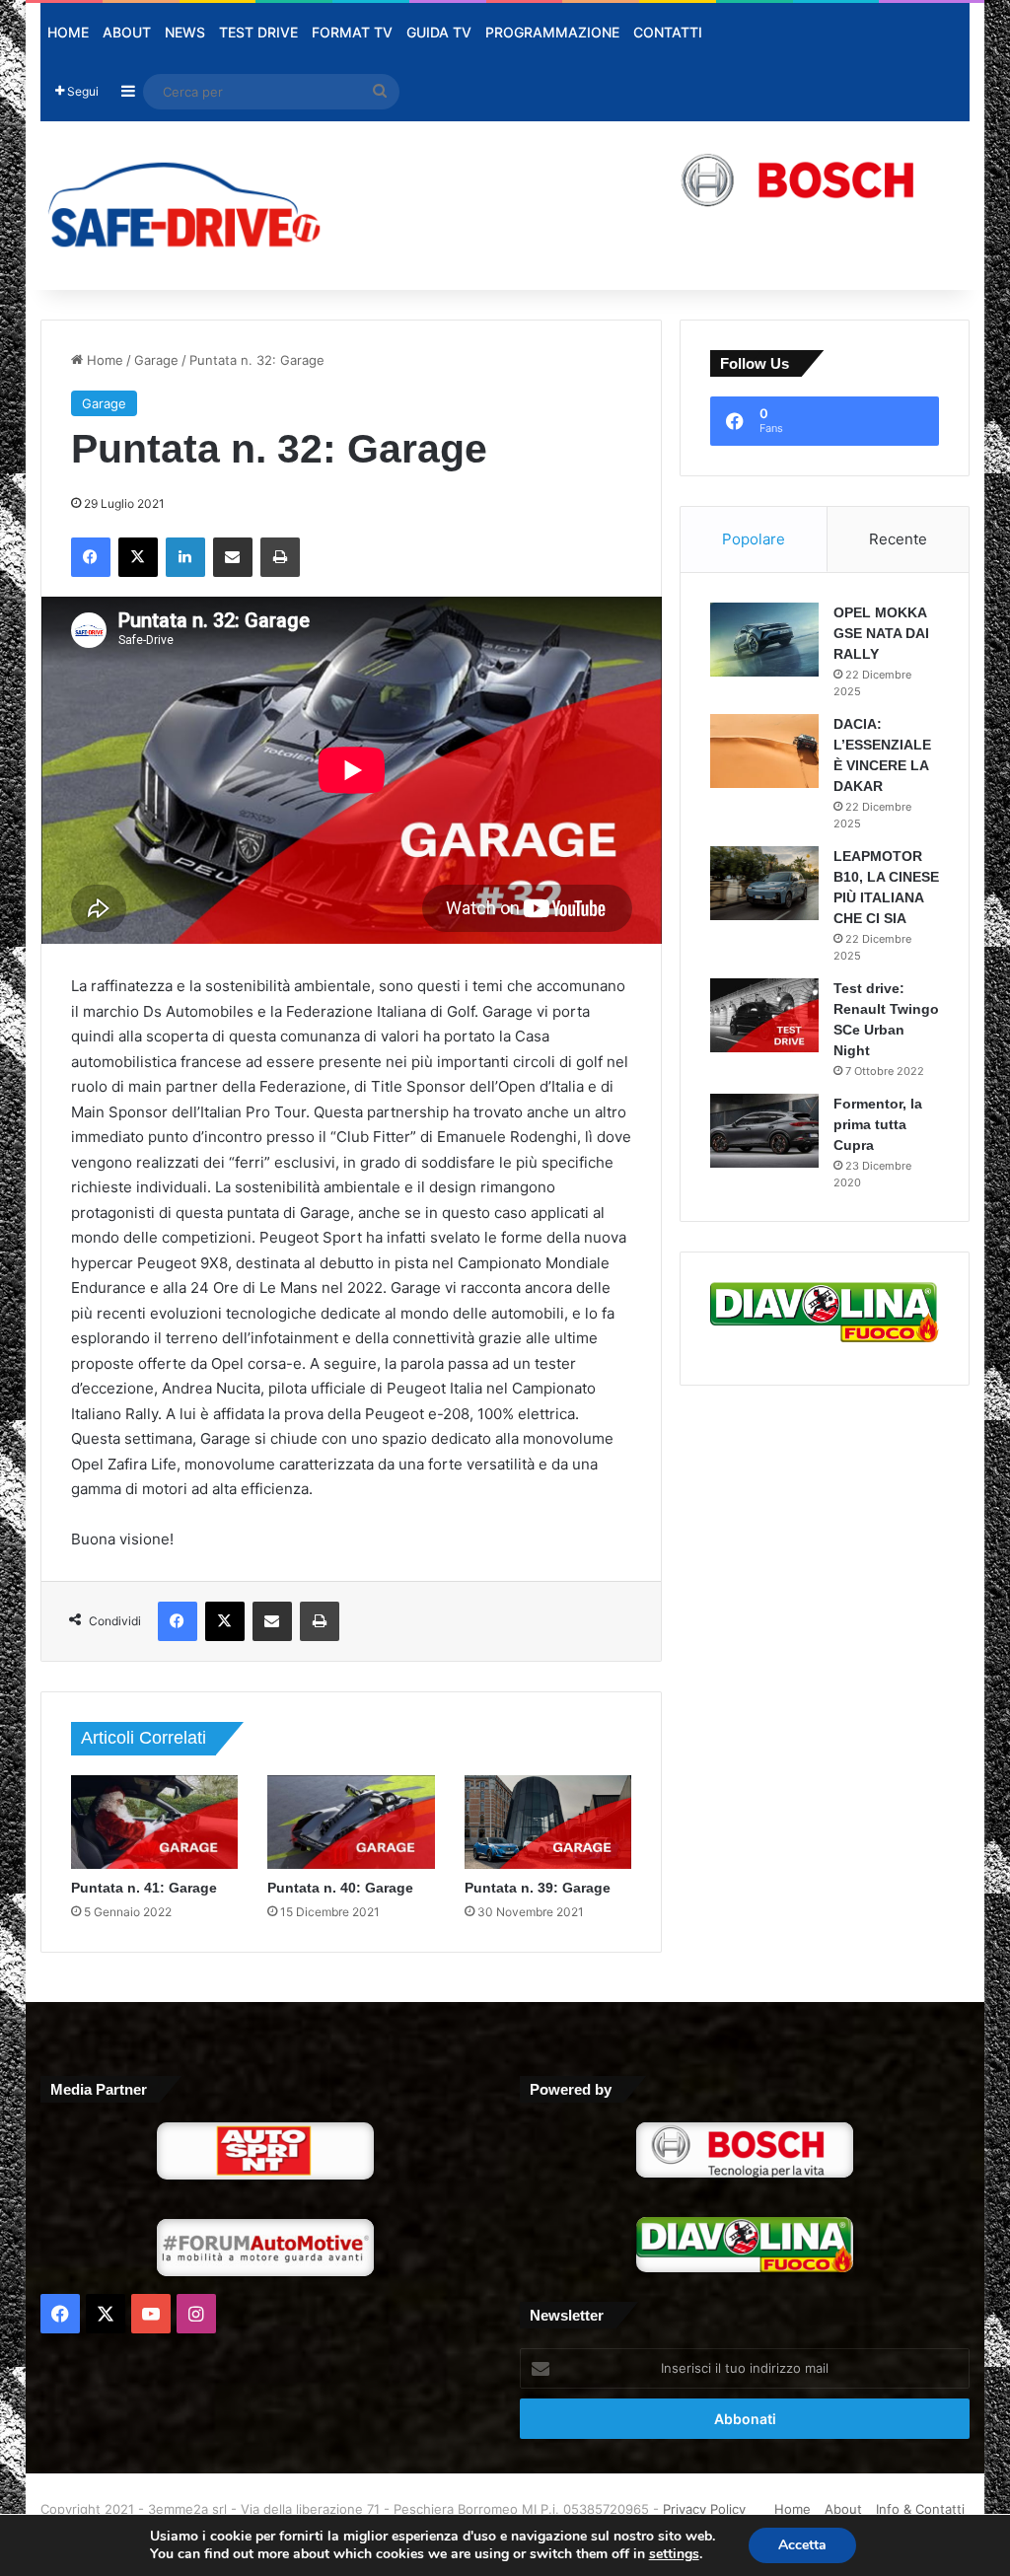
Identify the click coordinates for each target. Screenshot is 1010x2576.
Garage (156, 360)
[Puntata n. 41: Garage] (155, 1823)
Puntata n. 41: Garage (144, 1888)
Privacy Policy (704, 2509)
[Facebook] (91, 557)
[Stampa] (280, 557)
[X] (138, 557)
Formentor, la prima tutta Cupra (878, 1124)
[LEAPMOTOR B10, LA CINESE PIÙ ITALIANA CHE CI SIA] (764, 883)
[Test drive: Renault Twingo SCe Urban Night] (764, 1015)
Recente (898, 539)
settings (674, 2554)
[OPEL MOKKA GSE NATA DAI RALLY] (764, 640)
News (185, 32)
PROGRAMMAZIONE (552, 32)
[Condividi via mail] (233, 557)
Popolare (754, 539)
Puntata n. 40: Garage (340, 1888)
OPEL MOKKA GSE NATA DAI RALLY (881, 633)
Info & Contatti (920, 2509)
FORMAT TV (352, 32)
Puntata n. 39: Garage (538, 1888)
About (127, 32)
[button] (665, 179)
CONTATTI (668, 32)
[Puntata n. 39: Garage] (548, 1822)
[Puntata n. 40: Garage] (351, 1823)
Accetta (802, 2545)
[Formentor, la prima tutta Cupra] (764, 1131)
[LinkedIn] (185, 557)
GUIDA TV (439, 32)
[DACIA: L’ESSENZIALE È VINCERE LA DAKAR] (764, 751)
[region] (665, 179)
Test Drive (258, 32)
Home (68, 32)
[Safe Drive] (185, 206)
